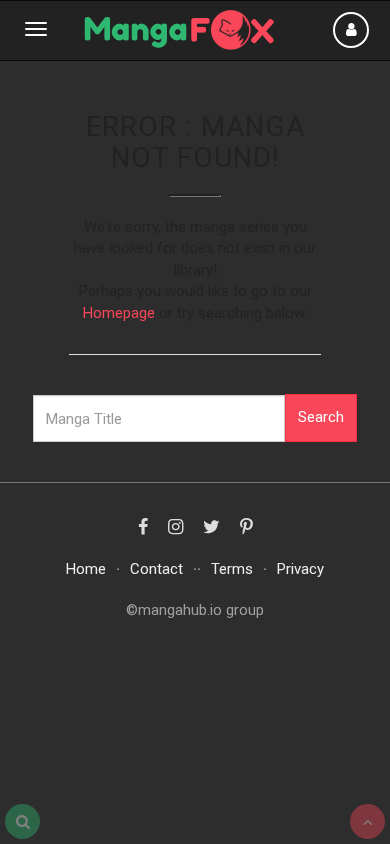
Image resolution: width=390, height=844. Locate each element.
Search (321, 417)
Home (86, 569)
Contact (156, 569)
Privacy (300, 569)
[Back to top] (367, 821)
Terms (232, 569)
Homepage (119, 313)
